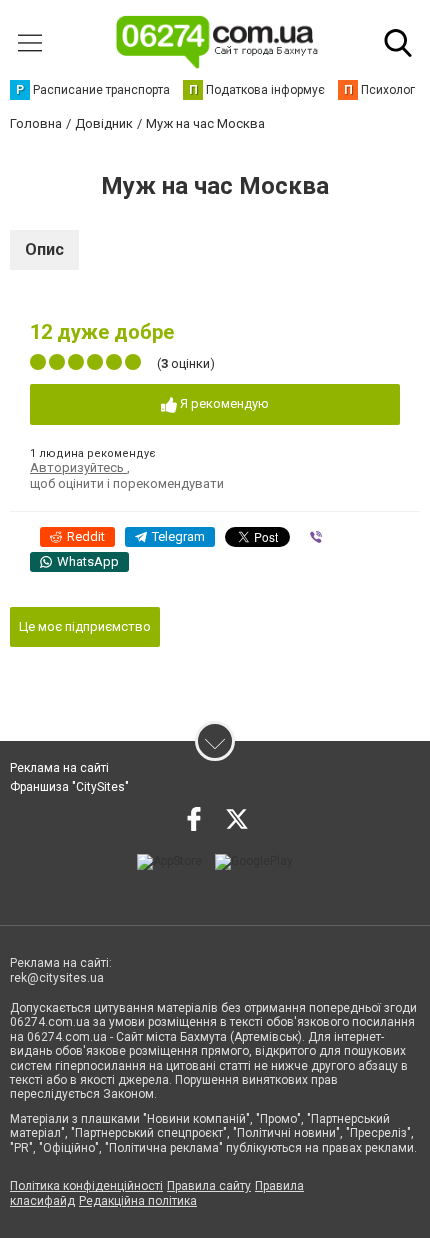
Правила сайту (209, 1186)
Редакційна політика (138, 1201)
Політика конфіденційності (86, 1186)
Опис (44, 249)
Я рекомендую (223, 403)
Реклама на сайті (59, 768)
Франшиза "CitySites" (69, 787)
